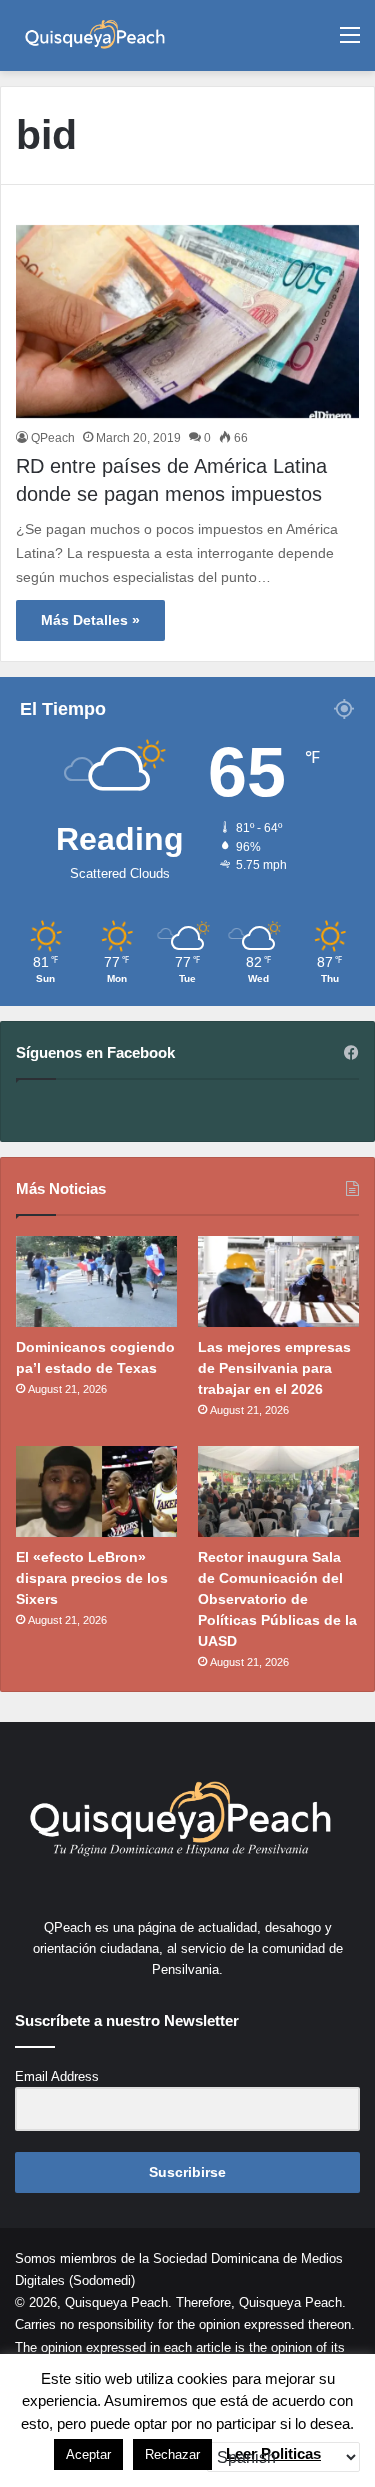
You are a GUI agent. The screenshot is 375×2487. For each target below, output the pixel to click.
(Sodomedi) (102, 2280)
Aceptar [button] (88, 2454)
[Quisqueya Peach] (95, 35)
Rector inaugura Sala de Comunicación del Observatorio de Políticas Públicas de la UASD (277, 1599)
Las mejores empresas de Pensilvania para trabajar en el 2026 (274, 1368)
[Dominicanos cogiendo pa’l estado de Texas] (96, 1281)
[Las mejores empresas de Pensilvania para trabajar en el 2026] (278, 1281)
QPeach (53, 438)
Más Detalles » (90, 620)
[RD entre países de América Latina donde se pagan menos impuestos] (187, 321)
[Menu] (350, 42)
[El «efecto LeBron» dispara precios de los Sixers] (96, 1491)
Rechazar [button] (172, 2454)
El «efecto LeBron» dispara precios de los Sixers (92, 1578)
